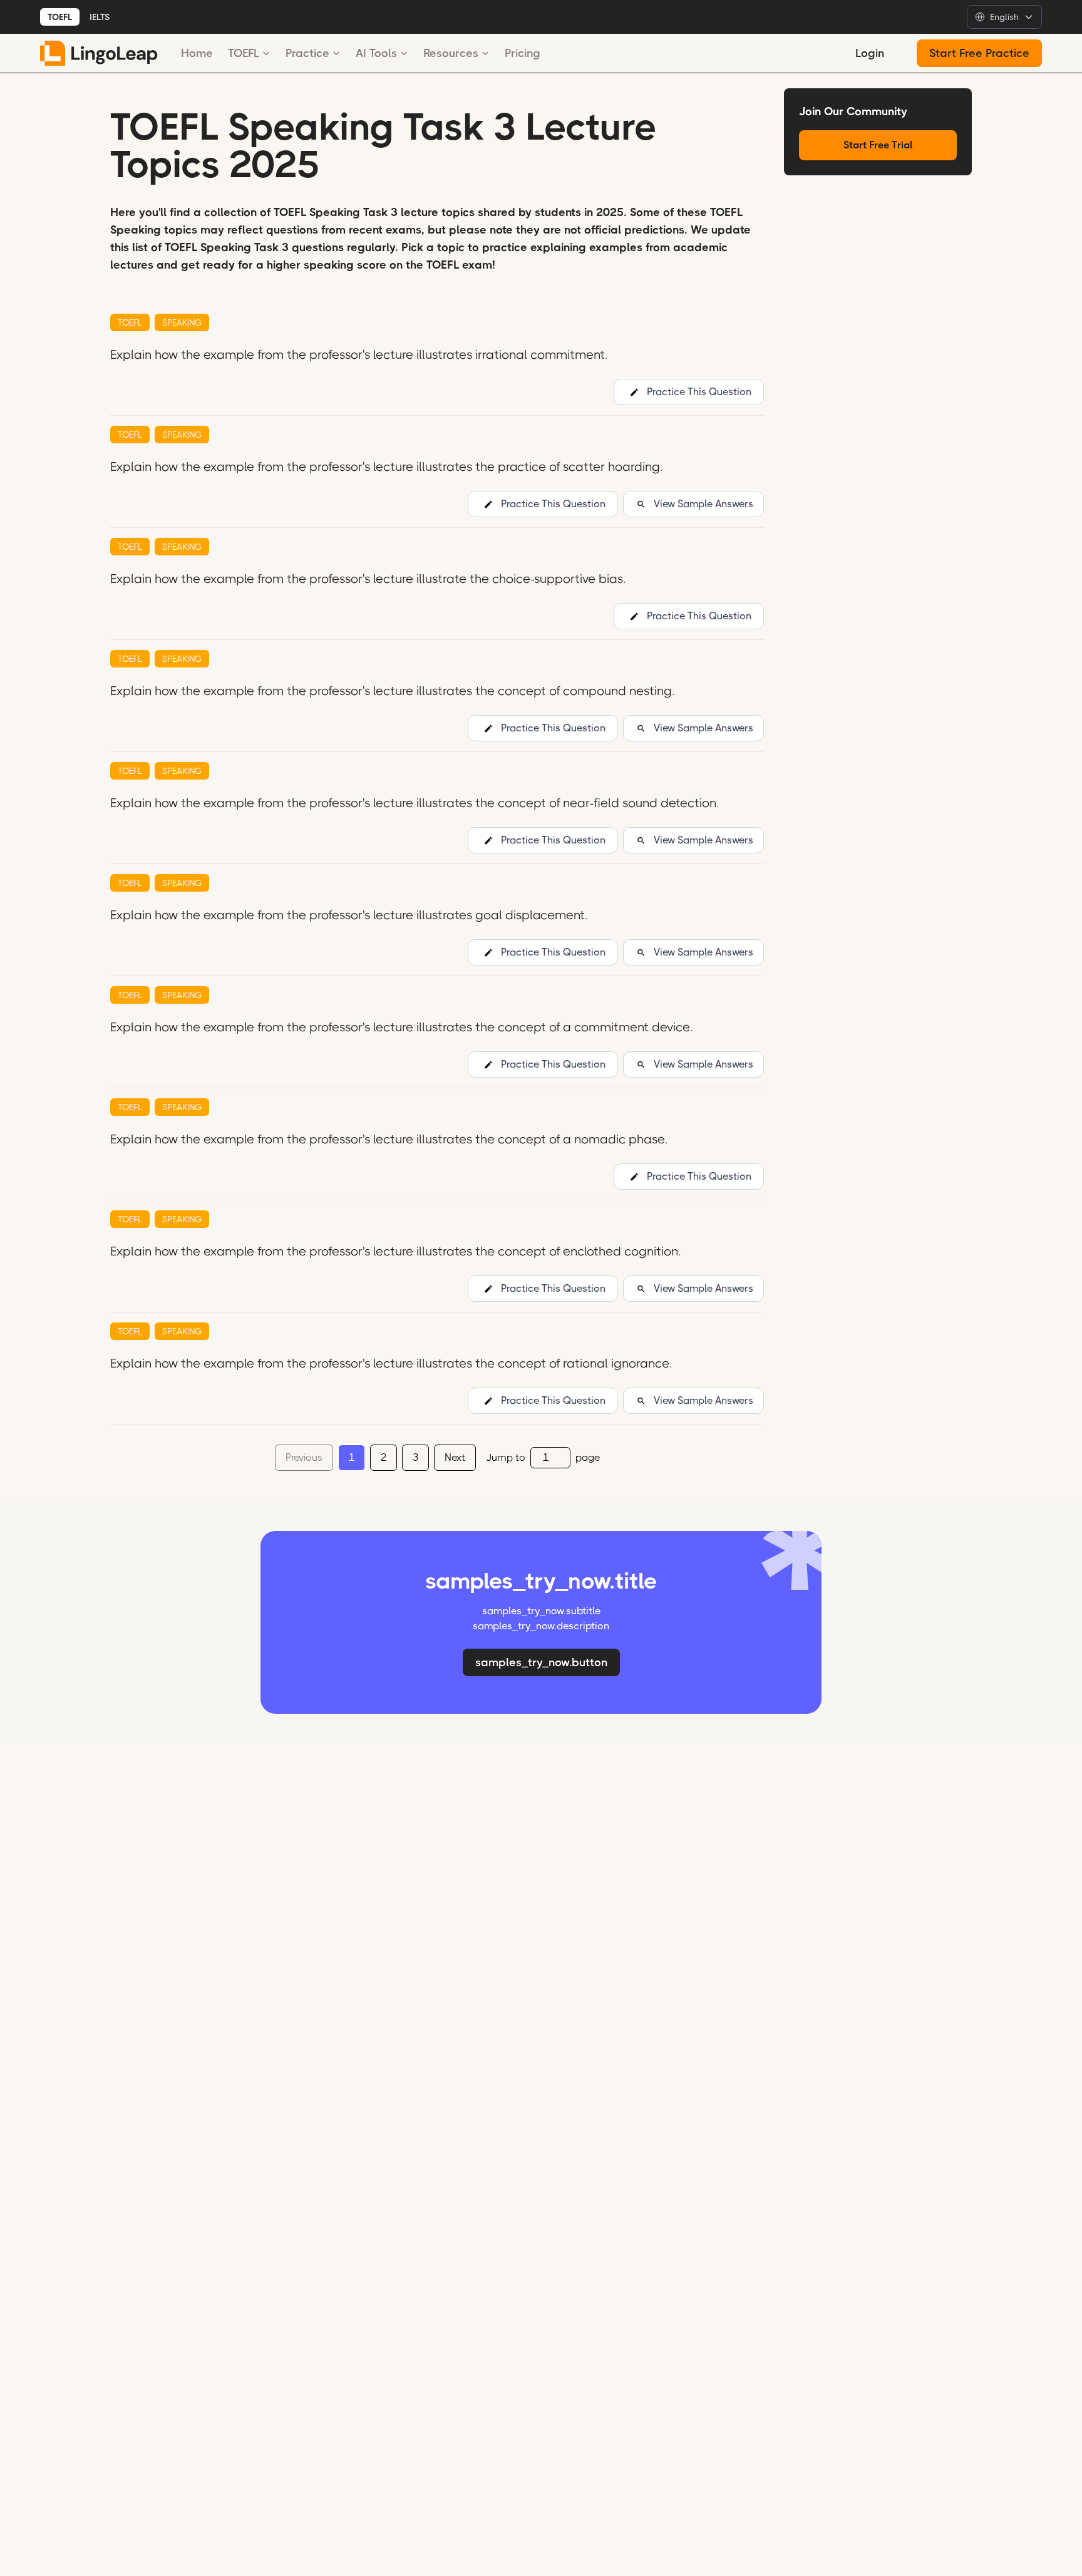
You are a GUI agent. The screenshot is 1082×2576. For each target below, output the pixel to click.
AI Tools (376, 53)
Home (197, 53)
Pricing (523, 53)
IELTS (100, 17)
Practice (307, 53)
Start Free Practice (979, 53)
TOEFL (60, 17)
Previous (304, 1457)
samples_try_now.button (541, 1662)
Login (870, 53)
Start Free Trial (878, 145)
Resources (451, 53)
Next (455, 1457)
